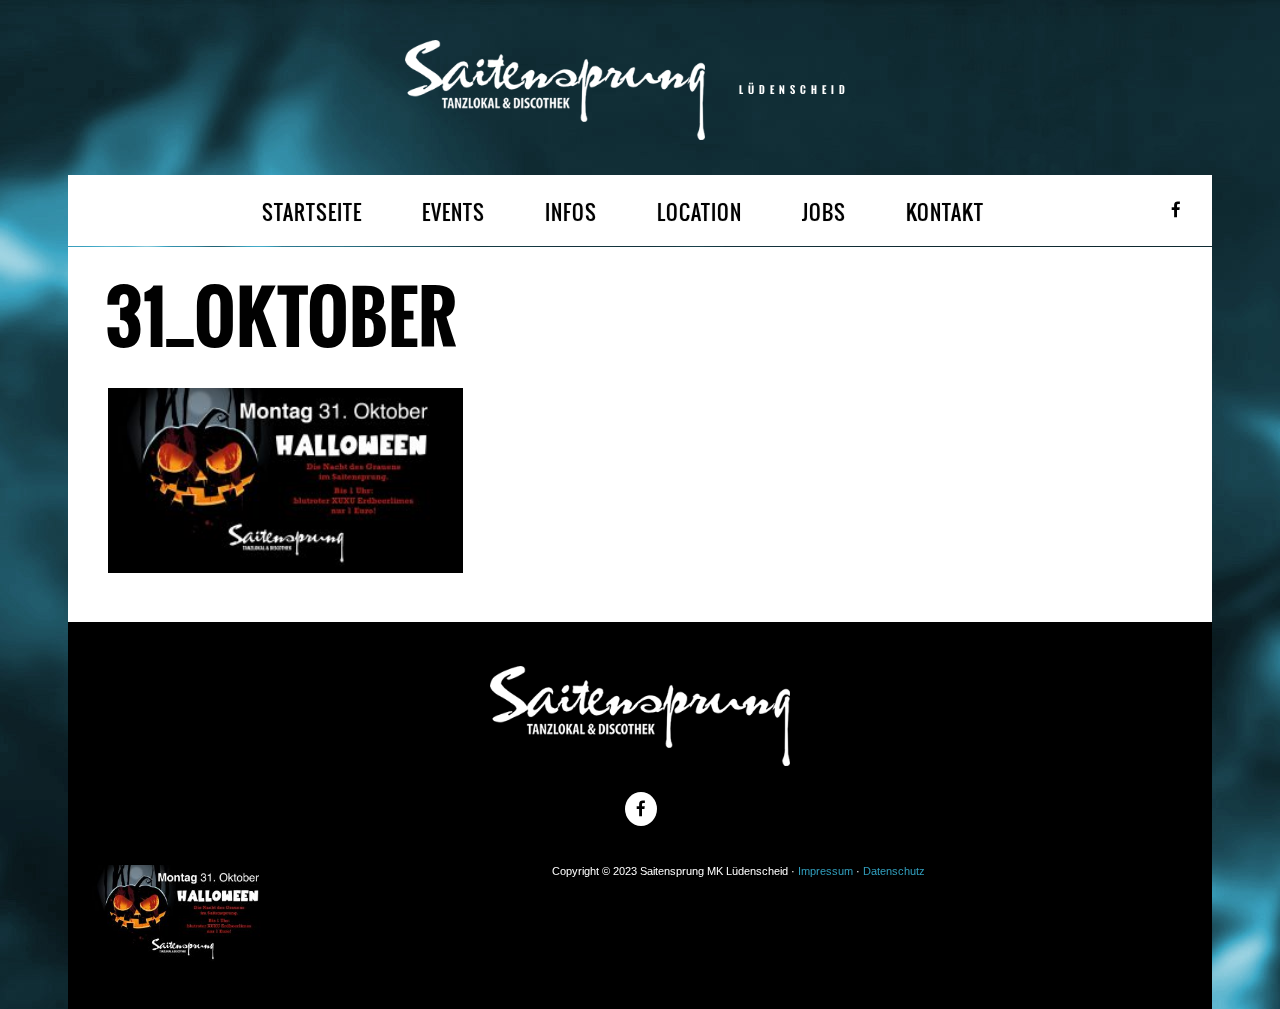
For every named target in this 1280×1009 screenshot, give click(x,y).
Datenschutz (894, 871)
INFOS (571, 212)
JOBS (824, 212)
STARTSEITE (312, 212)
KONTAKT (945, 212)
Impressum (825, 871)
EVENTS (453, 212)
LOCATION (699, 212)
